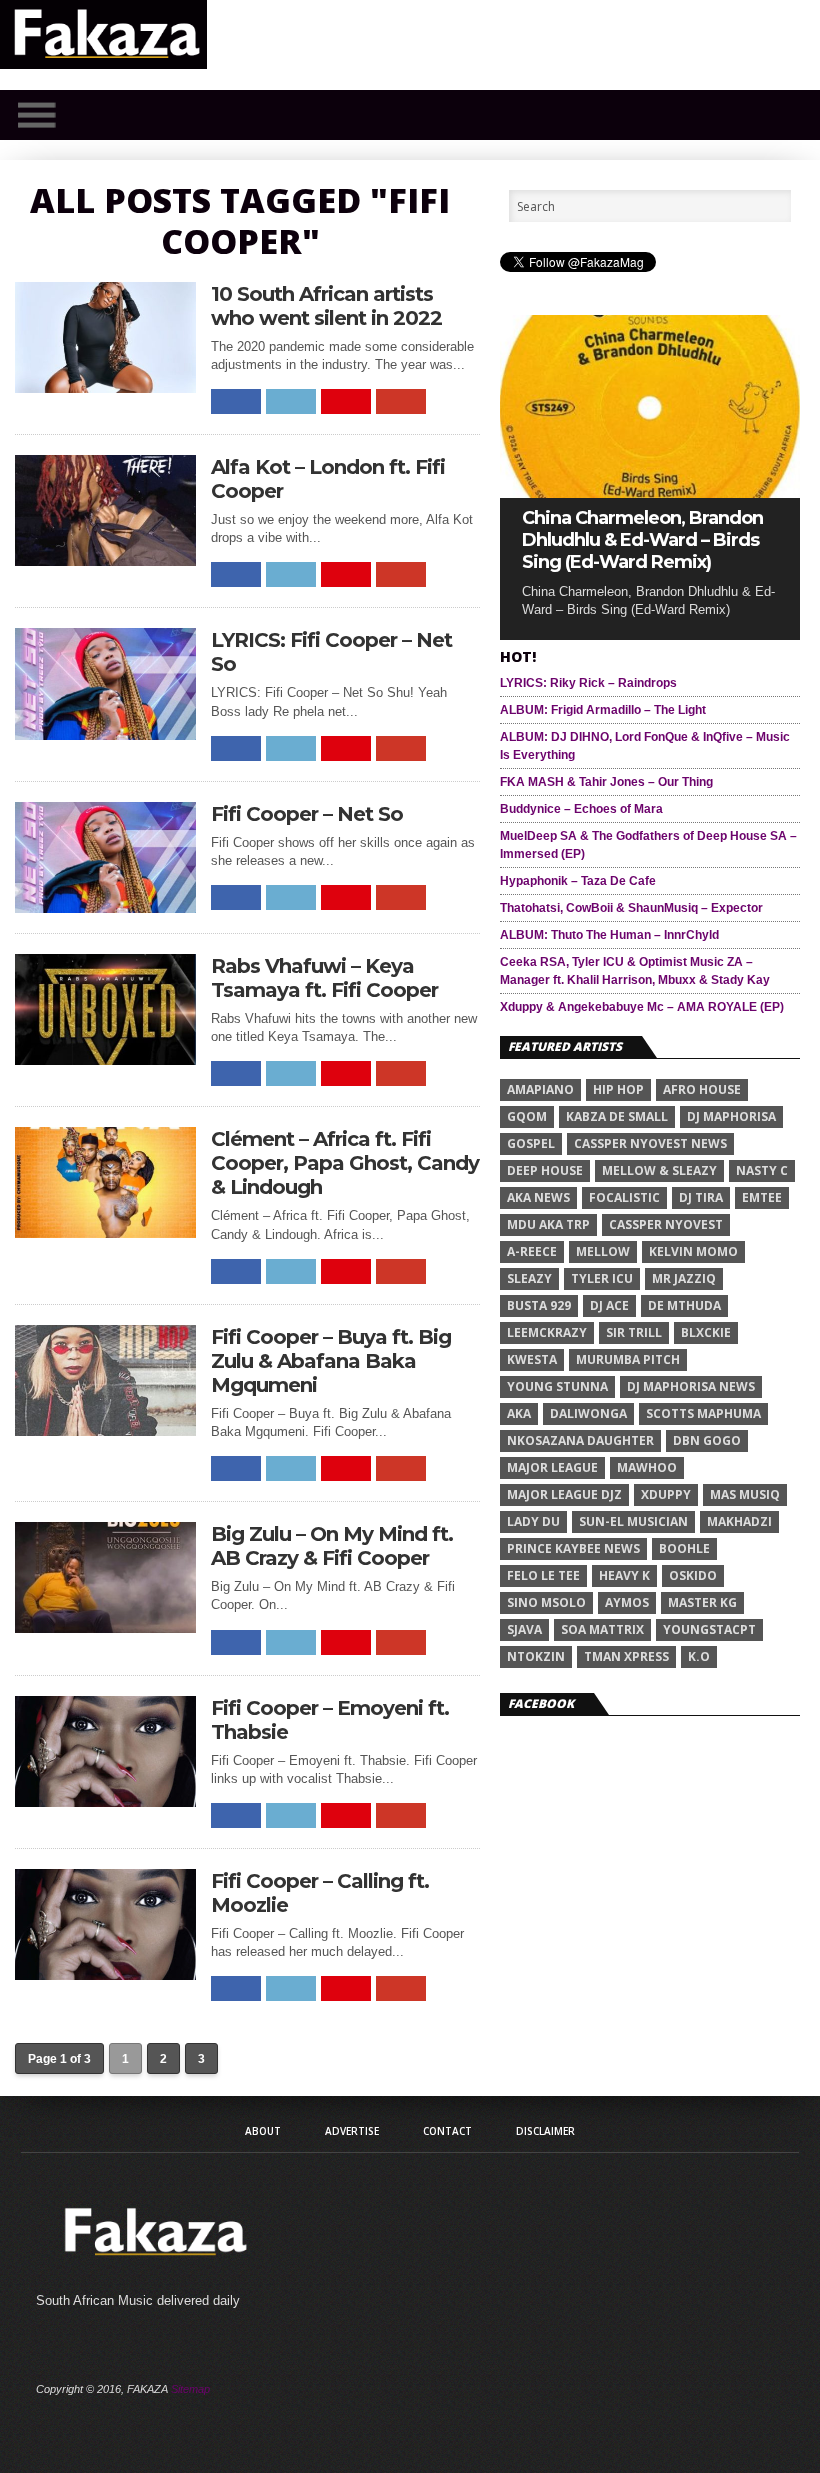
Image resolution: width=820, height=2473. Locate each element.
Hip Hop (618, 1089)
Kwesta (532, 1359)
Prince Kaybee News (573, 1548)
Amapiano (540, 1089)
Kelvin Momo (693, 1251)
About (263, 2131)
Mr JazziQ (684, 1278)
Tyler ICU (602, 1278)
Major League (552, 1467)
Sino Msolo (546, 1602)
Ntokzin (536, 1656)
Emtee (762, 1197)
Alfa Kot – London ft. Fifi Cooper (328, 479)
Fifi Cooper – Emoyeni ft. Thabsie (330, 1720)
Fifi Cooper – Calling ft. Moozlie (320, 1893)
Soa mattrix (602, 1629)
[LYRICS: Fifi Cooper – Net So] (106, 734)
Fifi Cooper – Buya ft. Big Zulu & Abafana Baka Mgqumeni (331, 1361)
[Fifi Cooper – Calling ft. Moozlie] (106, 1974)
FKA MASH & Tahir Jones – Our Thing (606, 782)
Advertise (352, 2131)
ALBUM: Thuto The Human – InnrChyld (609, 935)
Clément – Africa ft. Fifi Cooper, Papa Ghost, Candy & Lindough (345, 1163)
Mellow (603, 1251)
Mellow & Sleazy (659, 1170)
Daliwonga (588, 1413)
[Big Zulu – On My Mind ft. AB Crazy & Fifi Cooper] (106, 1627)
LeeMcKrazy (547, 1332)
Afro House (702, 1089)
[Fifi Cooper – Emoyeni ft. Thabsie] (106, 1801)
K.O (699, 1656)
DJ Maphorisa (731, 1116)
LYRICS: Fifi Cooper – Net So (331, 652)
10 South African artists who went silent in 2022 (326, 306)
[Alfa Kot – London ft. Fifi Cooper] (106, 560)
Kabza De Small (617, 1116)
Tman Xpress (626, 1656)
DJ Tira (701, 1197)
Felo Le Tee (543, 1575)
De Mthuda (684, 1305)
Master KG (702, 1602)
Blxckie (706, 1332)
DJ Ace (609, 1305)
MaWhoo (647, 1467)
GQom (527, 1116)
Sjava (524, 1629)
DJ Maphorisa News (691, 1386)
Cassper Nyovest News (650, 1143)
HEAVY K (624, 1575)
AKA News (538, 1197)
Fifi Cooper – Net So (307, 814)
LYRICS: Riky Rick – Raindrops (588, 683)
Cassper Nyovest (666, 1224)
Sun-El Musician (633, 1521)
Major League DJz (564, 1494)
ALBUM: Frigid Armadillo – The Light (603, 710)
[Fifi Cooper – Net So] (106, 907)
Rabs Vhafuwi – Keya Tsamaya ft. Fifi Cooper (324, 978)
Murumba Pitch (628, 1359)
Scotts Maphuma (703, 1413)
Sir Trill (634, 1332)
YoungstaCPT (709, 1629)
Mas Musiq (745, 1494)
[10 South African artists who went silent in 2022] (106, 387)
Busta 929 (539, 1305)
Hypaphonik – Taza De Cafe (578, 881)
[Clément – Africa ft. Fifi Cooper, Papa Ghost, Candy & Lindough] (106, 1232)
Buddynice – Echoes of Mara (581, 809)
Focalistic (624, 1197)
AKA (519, 1413)
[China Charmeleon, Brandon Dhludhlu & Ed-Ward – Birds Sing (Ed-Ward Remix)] (650, 492)
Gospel (531, 1143)
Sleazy (529, 1278)
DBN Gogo (707, 1440)
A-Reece (532, 1251)
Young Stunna (557, 1386)
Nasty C (762, 1170)
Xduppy (666, 1494)
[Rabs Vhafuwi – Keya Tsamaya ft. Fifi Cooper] (106, 1059)
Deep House (545, 1170)
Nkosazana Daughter (580, 1440)
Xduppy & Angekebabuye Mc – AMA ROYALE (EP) (642, 1007)
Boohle (684, 1548)
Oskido (693, 1575)
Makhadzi (739, 1521)
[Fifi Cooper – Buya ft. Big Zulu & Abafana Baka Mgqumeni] (106, 1430)
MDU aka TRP (548, 1224)
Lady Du (533, 1521)
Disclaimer (545, 2131)
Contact (447, 2131)
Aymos (627, 1602)
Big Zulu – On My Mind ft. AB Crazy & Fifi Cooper (332, 1546)
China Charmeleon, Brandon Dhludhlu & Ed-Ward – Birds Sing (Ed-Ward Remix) (642, 540)
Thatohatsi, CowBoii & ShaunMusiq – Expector (631, 908)
